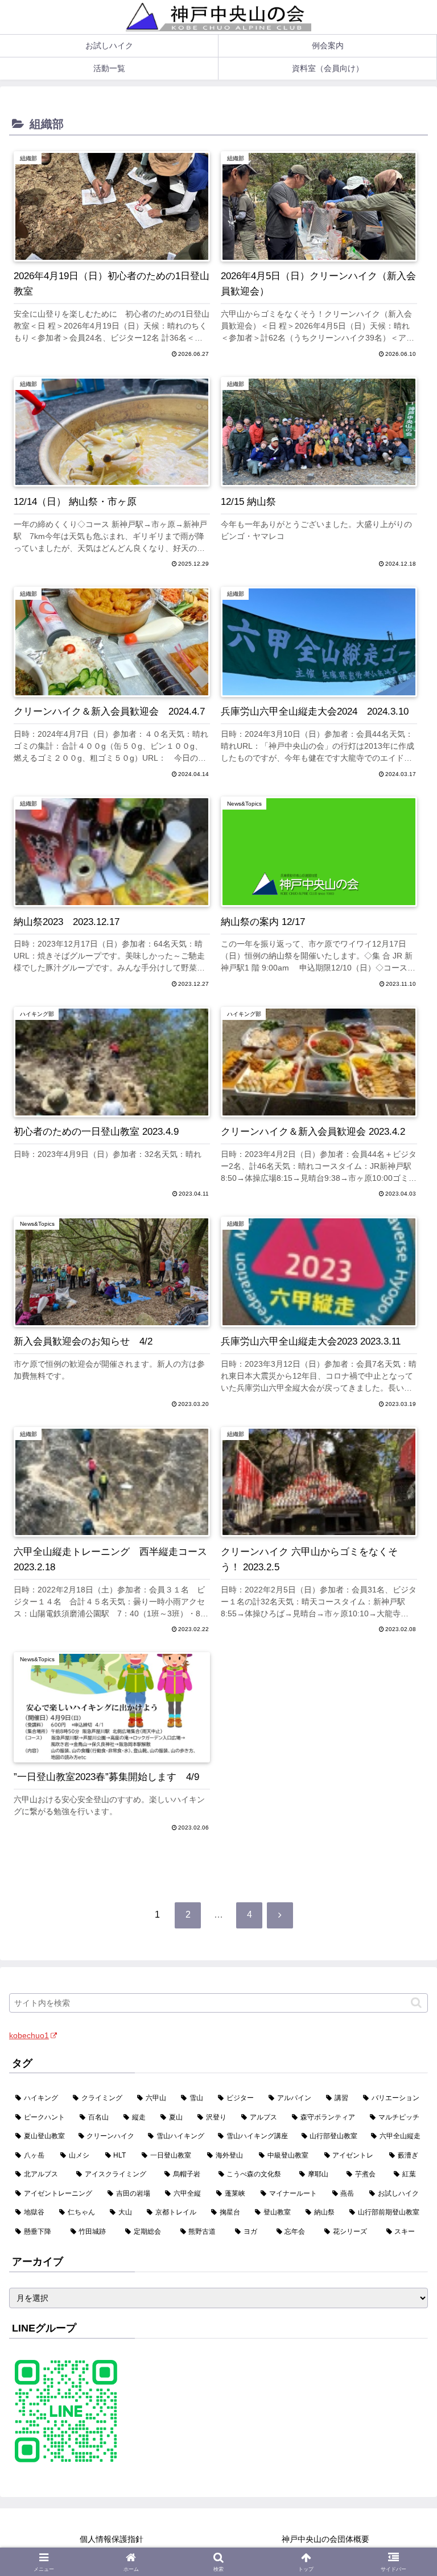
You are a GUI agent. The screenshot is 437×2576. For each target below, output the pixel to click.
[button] (416, 2003)
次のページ (219, 1877)
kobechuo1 (29, 2035)
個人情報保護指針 (112, 2539)
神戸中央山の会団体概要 (325, 2539)
